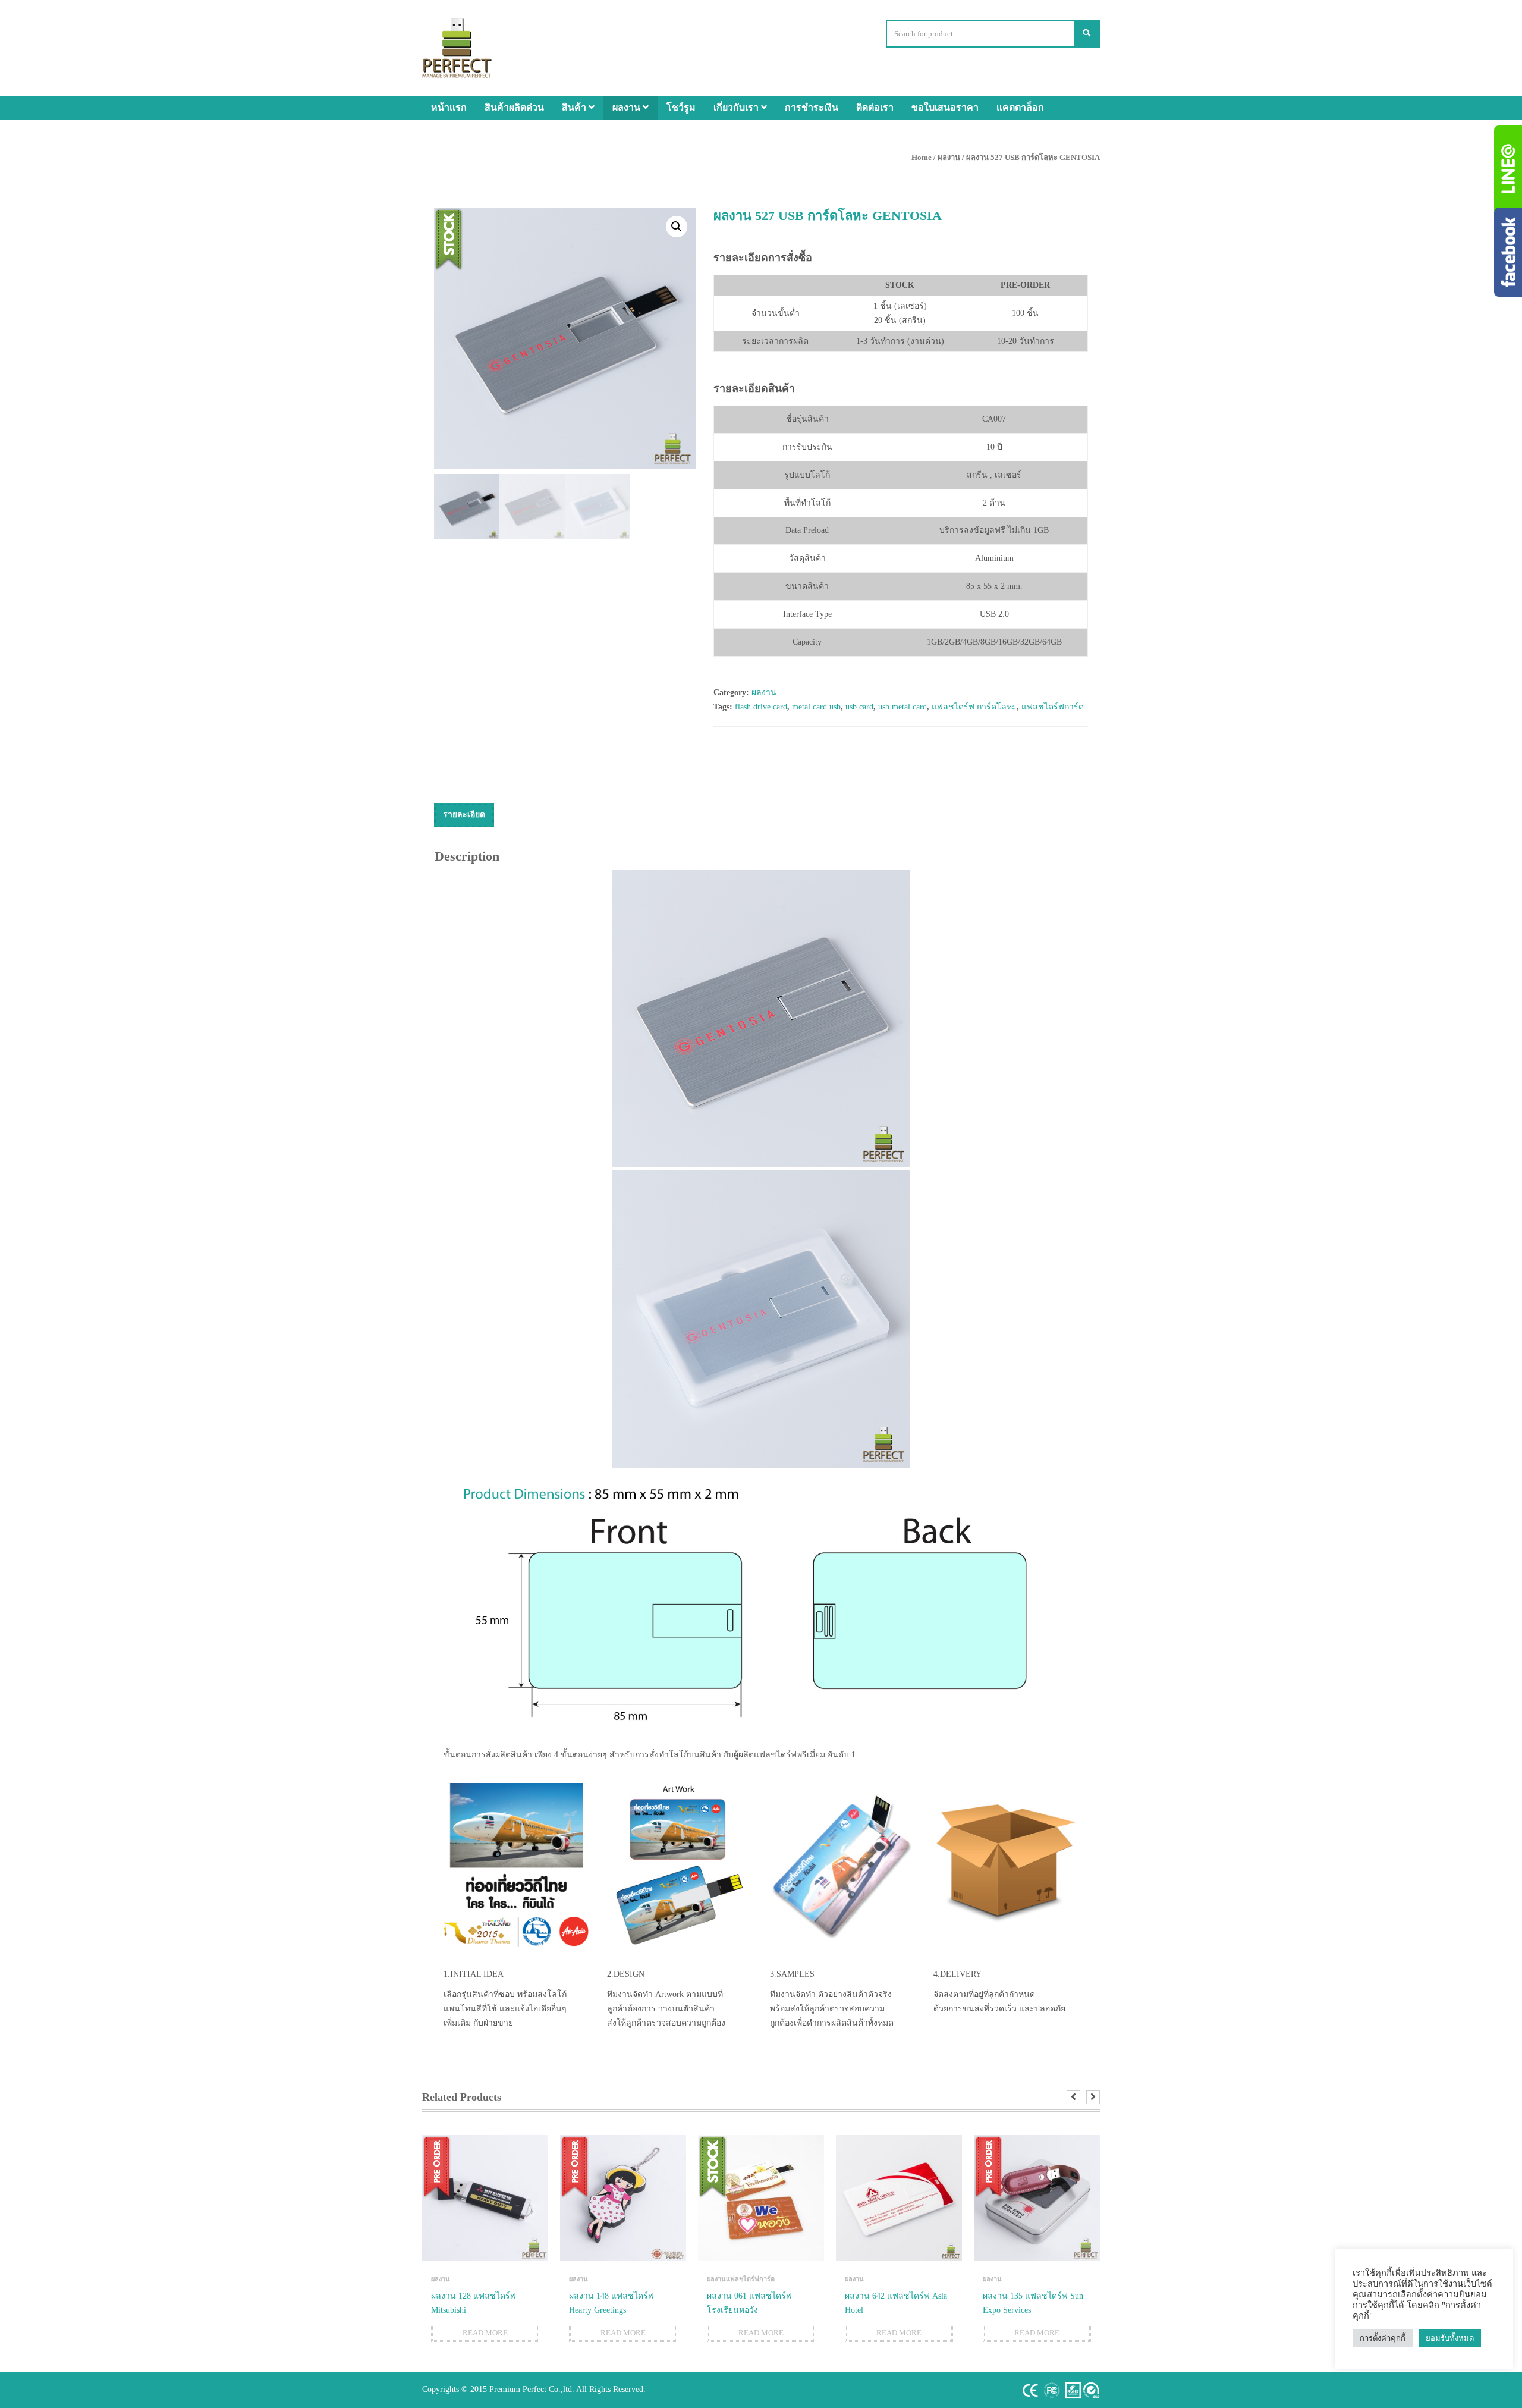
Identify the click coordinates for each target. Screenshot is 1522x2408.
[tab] (464, 815)
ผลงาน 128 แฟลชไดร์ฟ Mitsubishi (474, 2303)
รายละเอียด (464, 814)
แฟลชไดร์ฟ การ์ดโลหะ (974, 707)
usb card (859, 707)
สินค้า (575, 107)
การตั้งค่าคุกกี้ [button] (1383, 2338)
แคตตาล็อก (1020, 107)
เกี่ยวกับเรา (737, 107)
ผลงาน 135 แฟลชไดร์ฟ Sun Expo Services (1033, 2303)
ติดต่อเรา (875, 107)
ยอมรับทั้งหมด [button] (1450, 2338)
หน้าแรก (449, 107)
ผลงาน (628, 107)
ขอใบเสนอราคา (945, 107)
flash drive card (761, 707)
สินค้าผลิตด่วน (514, 107)
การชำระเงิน (812, 107)
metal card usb (816, 707)
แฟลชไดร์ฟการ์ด (1053, 707)
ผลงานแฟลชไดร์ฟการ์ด (741, 2279)
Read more (485, 2333)
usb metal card (902, 707)
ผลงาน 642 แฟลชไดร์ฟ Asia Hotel (896, 2303)
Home (922, 157)
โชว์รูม (681, 107)
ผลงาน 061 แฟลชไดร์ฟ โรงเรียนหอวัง (749, 2303)
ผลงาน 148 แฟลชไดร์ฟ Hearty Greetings (611, 2303)
